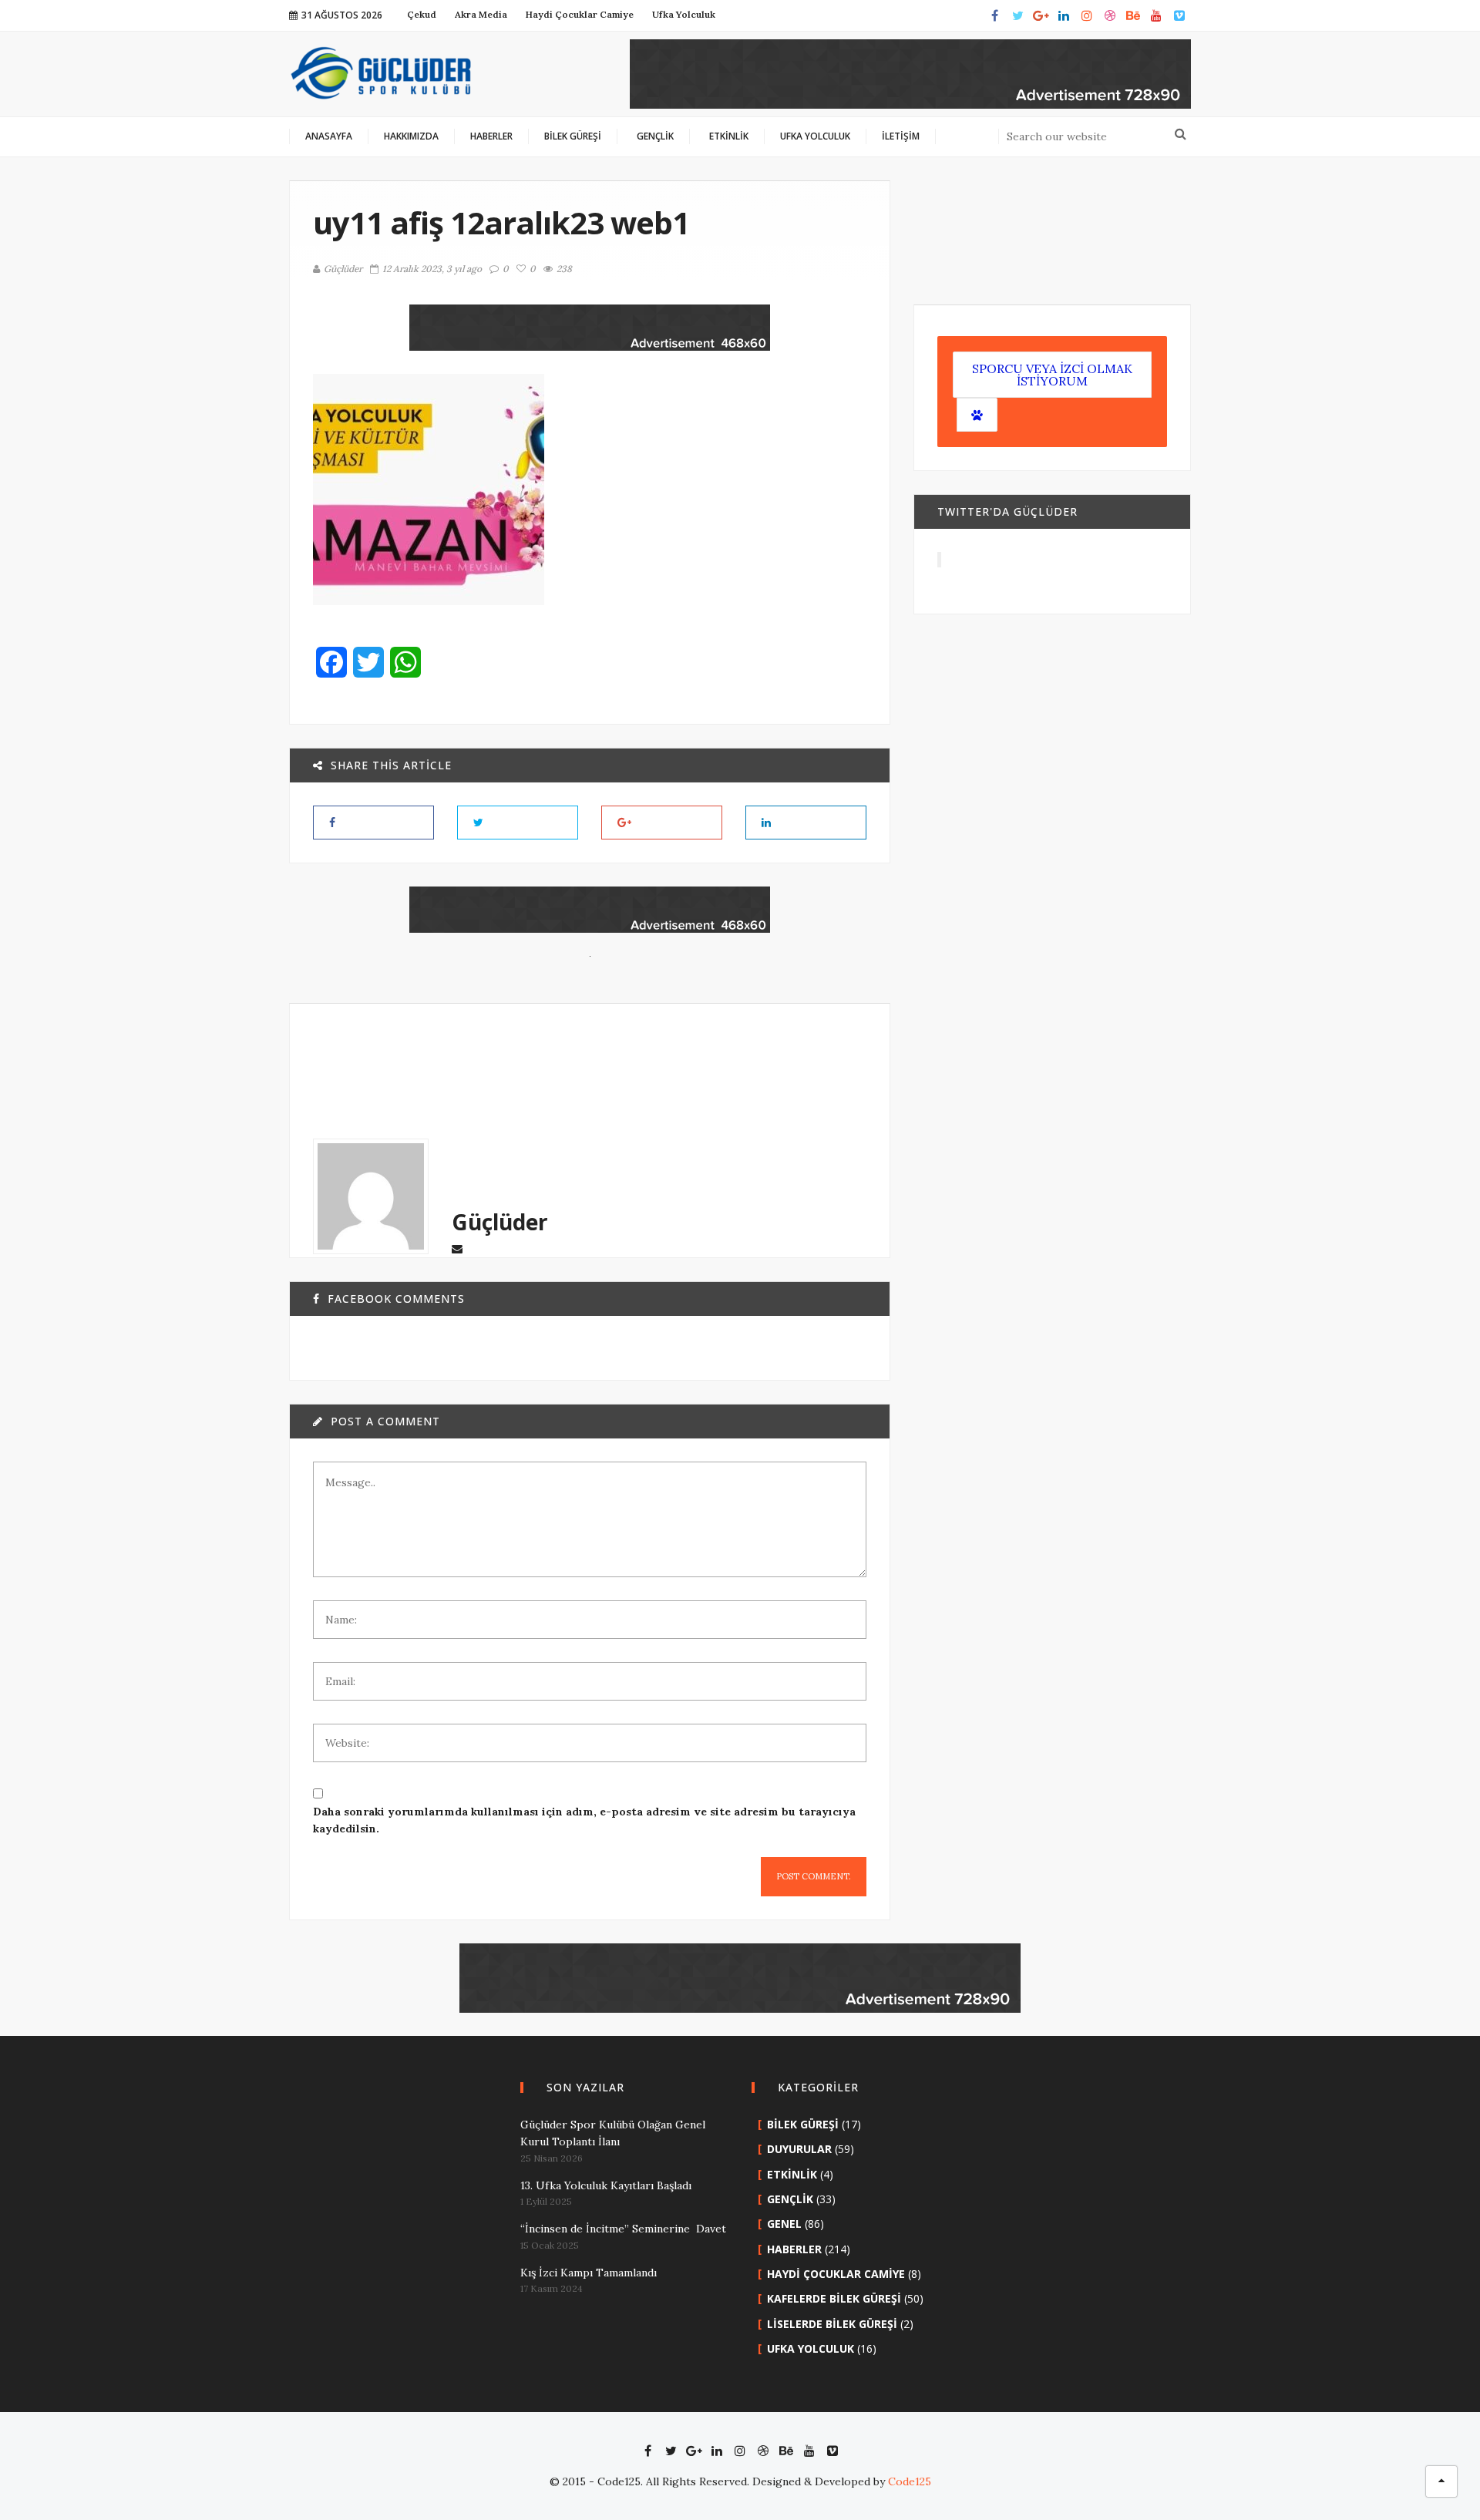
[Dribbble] (1110, 15)
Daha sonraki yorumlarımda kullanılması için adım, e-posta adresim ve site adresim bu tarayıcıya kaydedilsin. (584, 1820)
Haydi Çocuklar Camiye (836, 2274)
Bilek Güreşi (803, 2124)
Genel (784, 2224)
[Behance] (1133, 15)
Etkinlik (792, 2174)
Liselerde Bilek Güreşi (832, 2324)
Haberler (794, 2249)
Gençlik (790, 2199)
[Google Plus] (1041, 15)
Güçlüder (343, 269)
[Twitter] (1017, 15)
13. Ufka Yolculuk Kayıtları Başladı (606, 2185)
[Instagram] (1087, 15)
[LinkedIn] (1064, 15)
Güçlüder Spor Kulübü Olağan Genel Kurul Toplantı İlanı (613, 2133)
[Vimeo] (1179, 15)
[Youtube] (1156, 15)
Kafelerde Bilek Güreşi (834, 2298)
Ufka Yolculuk (811, 2348)
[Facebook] (994, 15)
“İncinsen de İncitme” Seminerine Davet (623, 2229)
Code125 (910, 2481)
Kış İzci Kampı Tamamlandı (589, 2273)
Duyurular (799, 2149)
